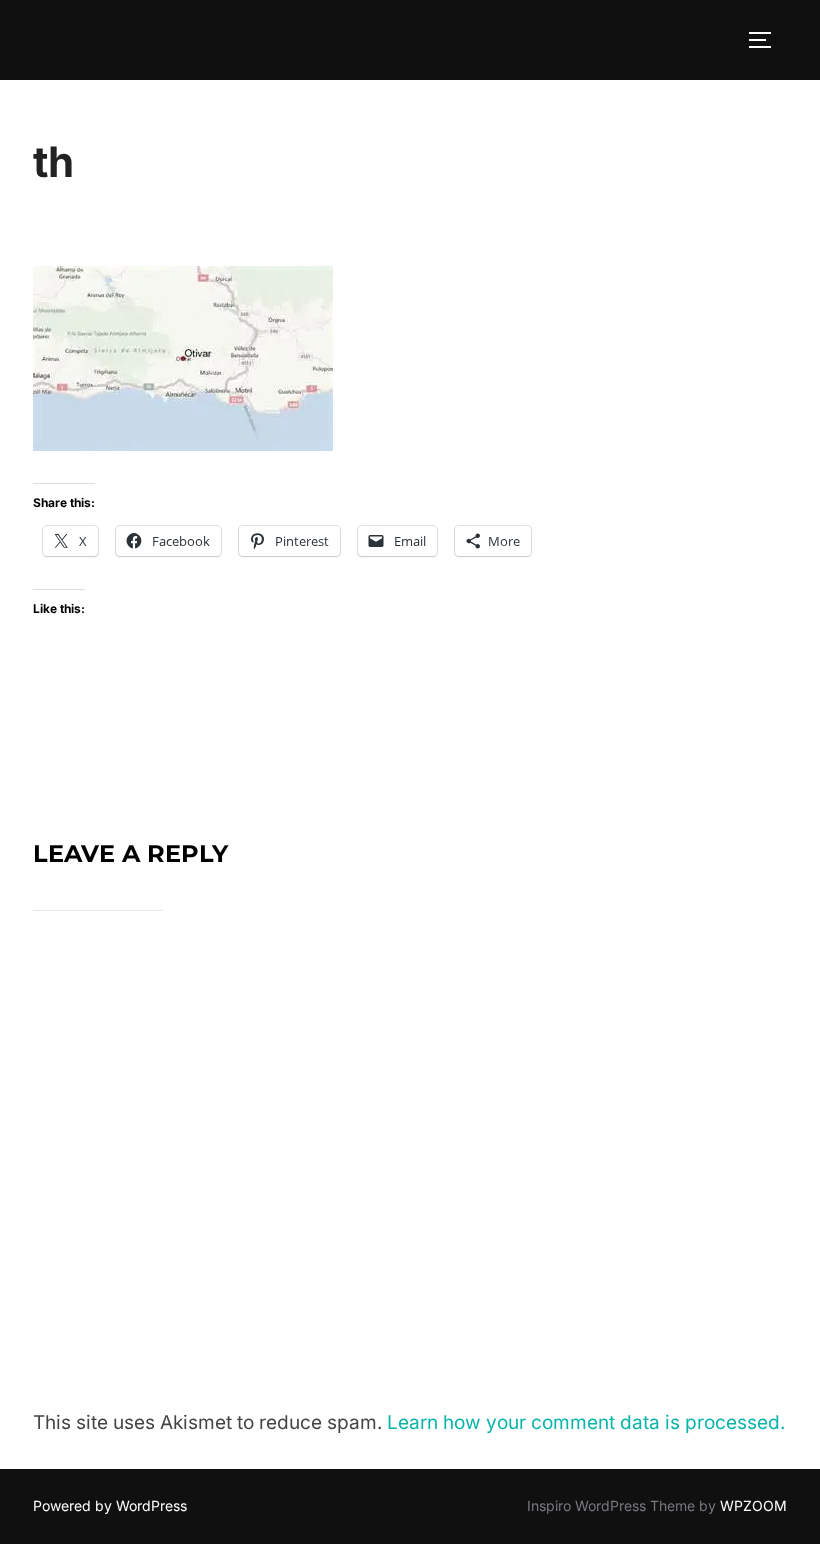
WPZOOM (753, 1505)
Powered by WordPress (110, 1505)
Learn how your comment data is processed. (586, 1422)
